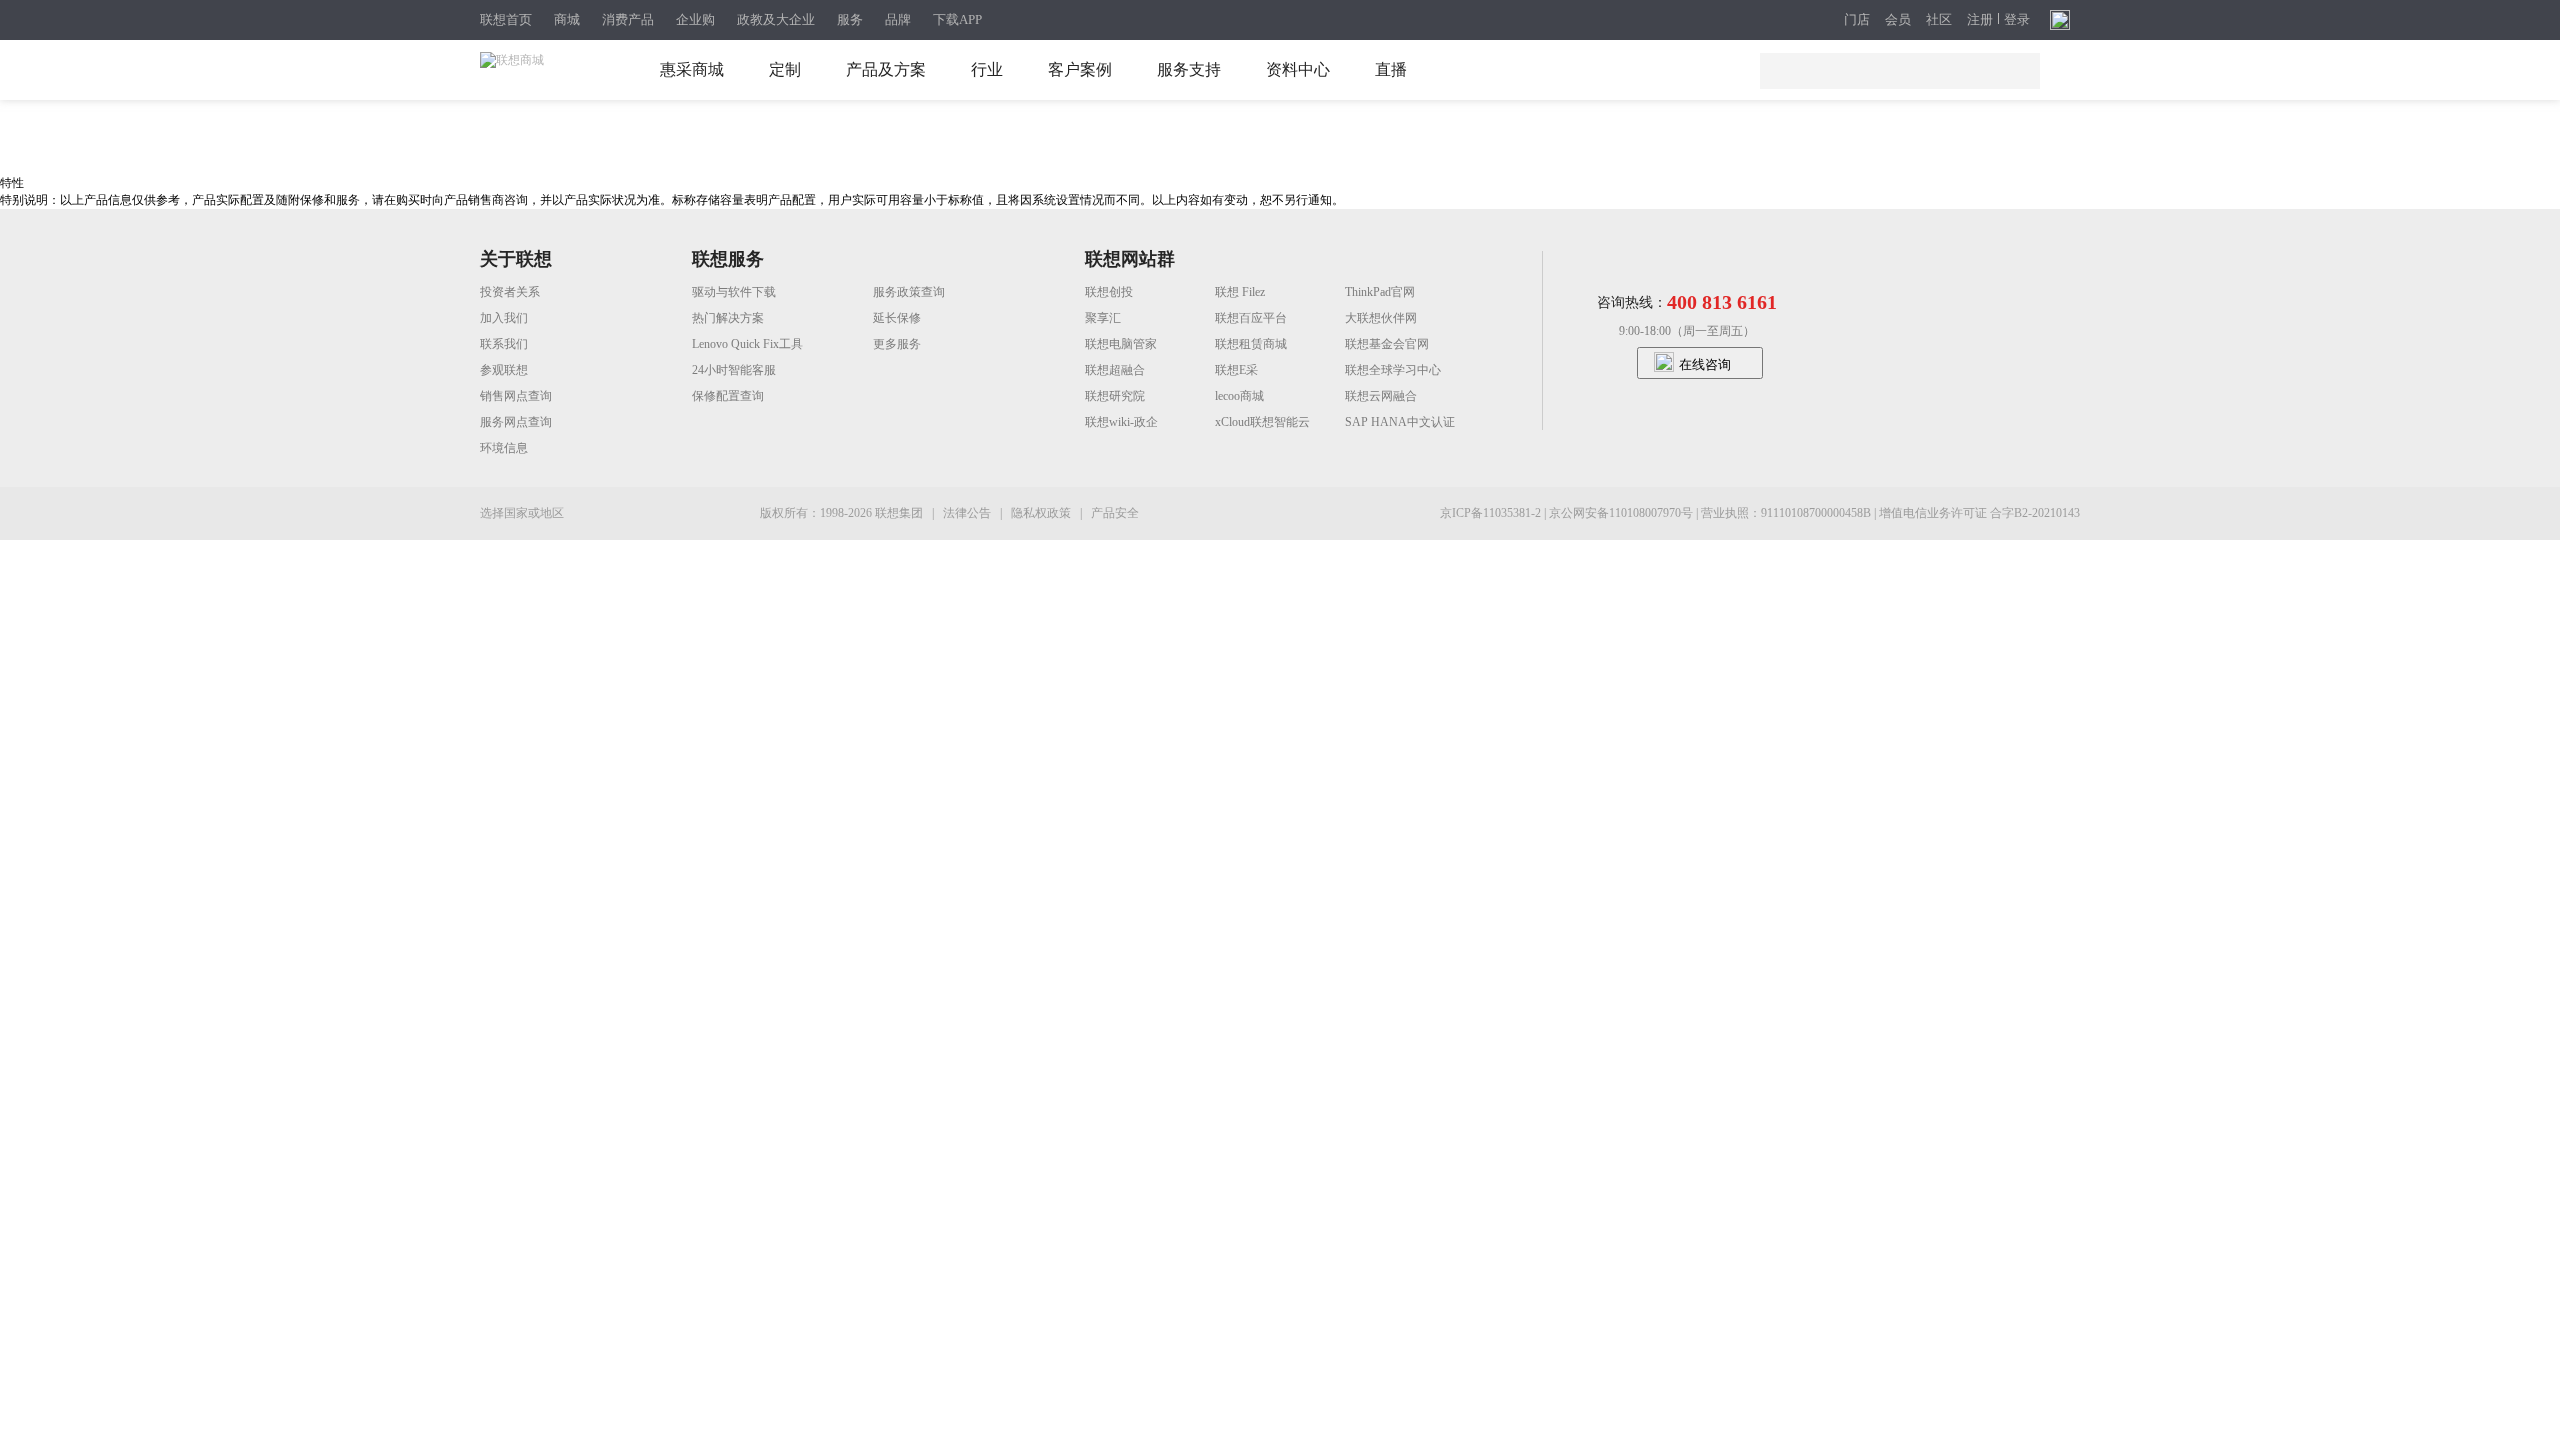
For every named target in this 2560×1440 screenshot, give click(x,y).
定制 (785, 69)
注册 (1980, 20)
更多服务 (897, 344)
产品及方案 (886, 69)
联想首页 (506, 19)
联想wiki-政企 (1121, 422)
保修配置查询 (728, 396)
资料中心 (1298, 69)
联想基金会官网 (1387, 344)
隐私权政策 (1042, 513)
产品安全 (1115, 513)
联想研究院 (1115, 396)
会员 (1898, 20)
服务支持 (1189, 69)
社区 (1939, 20)
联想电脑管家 (1121, 344)
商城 (567, 19)
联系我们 (504, 344)
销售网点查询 (516, 396)
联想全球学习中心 (1393, 370)
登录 (2017, 20)
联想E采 (1236, 370)
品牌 (898, 19)
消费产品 (628, 19)
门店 (1857, 20)
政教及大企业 (776, 19)
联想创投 (1109, 292)
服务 (850, 19)
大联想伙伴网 (1381, 318)
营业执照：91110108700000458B (1787, 513)
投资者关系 (510, 292)
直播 (1391, 69)
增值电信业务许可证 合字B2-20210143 (1979, 513)
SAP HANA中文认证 (1400, 422)
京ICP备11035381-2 (1492, 513)
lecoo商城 (1239, 396)
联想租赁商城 (1251, 344)
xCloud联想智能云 (1262, 422)
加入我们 (504, 318)
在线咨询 (1705, 364)
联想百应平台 (1251, 318)
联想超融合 (1115, 370)
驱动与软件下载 (734, 292)
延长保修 (897, 318)
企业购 (695, 19)
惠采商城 (692, 69)
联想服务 (728, 259)
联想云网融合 (1381, 396)
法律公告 (968, 513)
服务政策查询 (909, 292)
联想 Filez (1240, 292)
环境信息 (504, 448)
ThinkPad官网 (1380, 292)
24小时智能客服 (734, 370)
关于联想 (516, 259)
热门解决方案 (728, 318)
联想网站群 (1130, 259)
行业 (987, 69)
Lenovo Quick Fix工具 (747, 344)
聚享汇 (1103, 318)
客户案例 (1080, 69)
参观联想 (504, 370)
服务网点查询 (516, 422)
